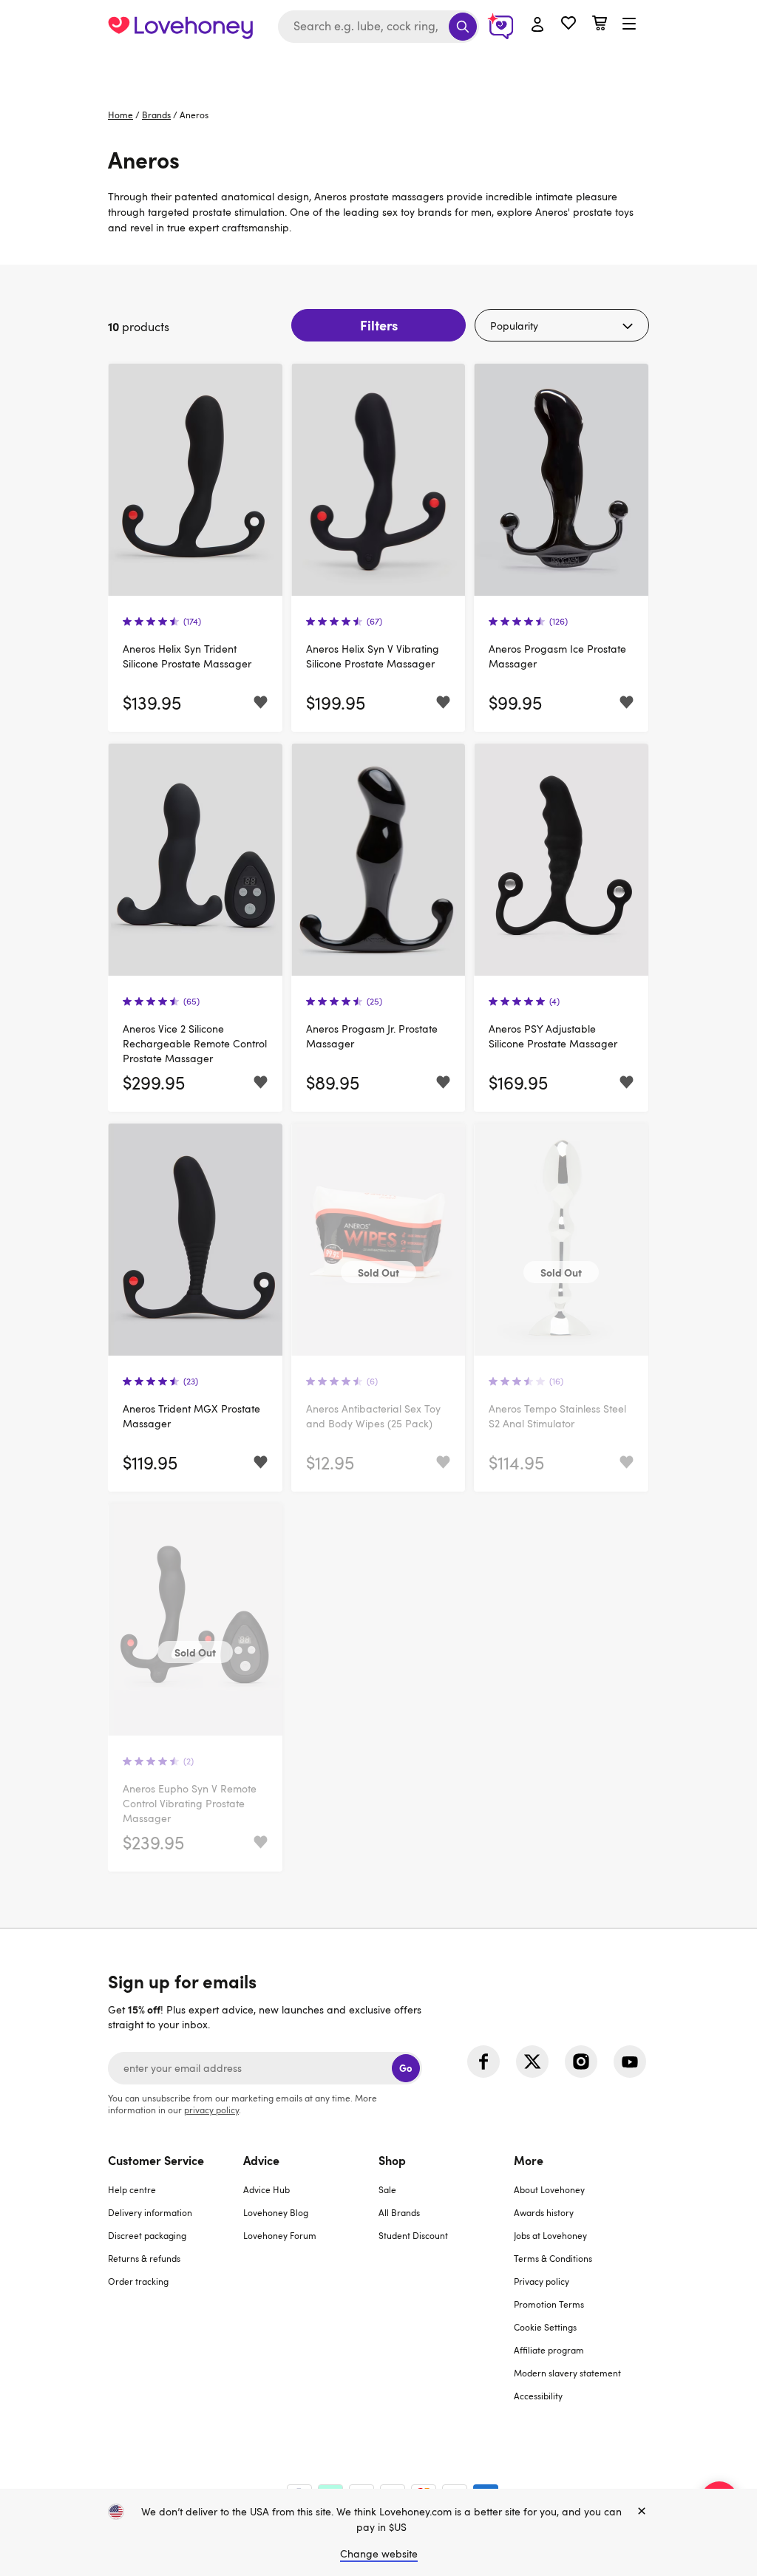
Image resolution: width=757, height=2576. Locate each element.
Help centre (132, 2189)
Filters (379, 325)
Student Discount (413, 2235)
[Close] (642, 2512)
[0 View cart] (600, 25)
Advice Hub (267, 2189)
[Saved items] (261, 703)
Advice (261, 2160)
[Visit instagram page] (581, 2062)
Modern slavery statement (567, 2373)
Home (120, 115)
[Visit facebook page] (483, 2062)
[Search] (463, 27)
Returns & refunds (144, 2258)
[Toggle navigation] (629, 24)
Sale (387, 2189)
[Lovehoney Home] (180, 27)
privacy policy (211, 2110)
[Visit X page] (532, 2062)
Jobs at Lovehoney (550, 2235)
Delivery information (150, 2212)
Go (405, 2068)
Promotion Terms (549, 2304)
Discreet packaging (147, 2235)
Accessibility (538, 2396)
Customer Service (156, 2160)
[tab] (176, 2287)
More (529, 2160)
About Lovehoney (549, 2189)
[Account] (537, 25)
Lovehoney (379, 68)
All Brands (399, 2212)
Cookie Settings (545, 2327)
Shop (392, 2160)
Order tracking (138, 2281)
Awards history (544, 2212)
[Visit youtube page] (630, 2062)
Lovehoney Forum (280, 2235)
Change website (379, 2553)
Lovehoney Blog (276, 2212)
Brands (156, 115)
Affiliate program (549, 2350)
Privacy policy (542, 2281)
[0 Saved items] (568, 25)
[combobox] (378, 27)
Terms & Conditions (553, 2258)
